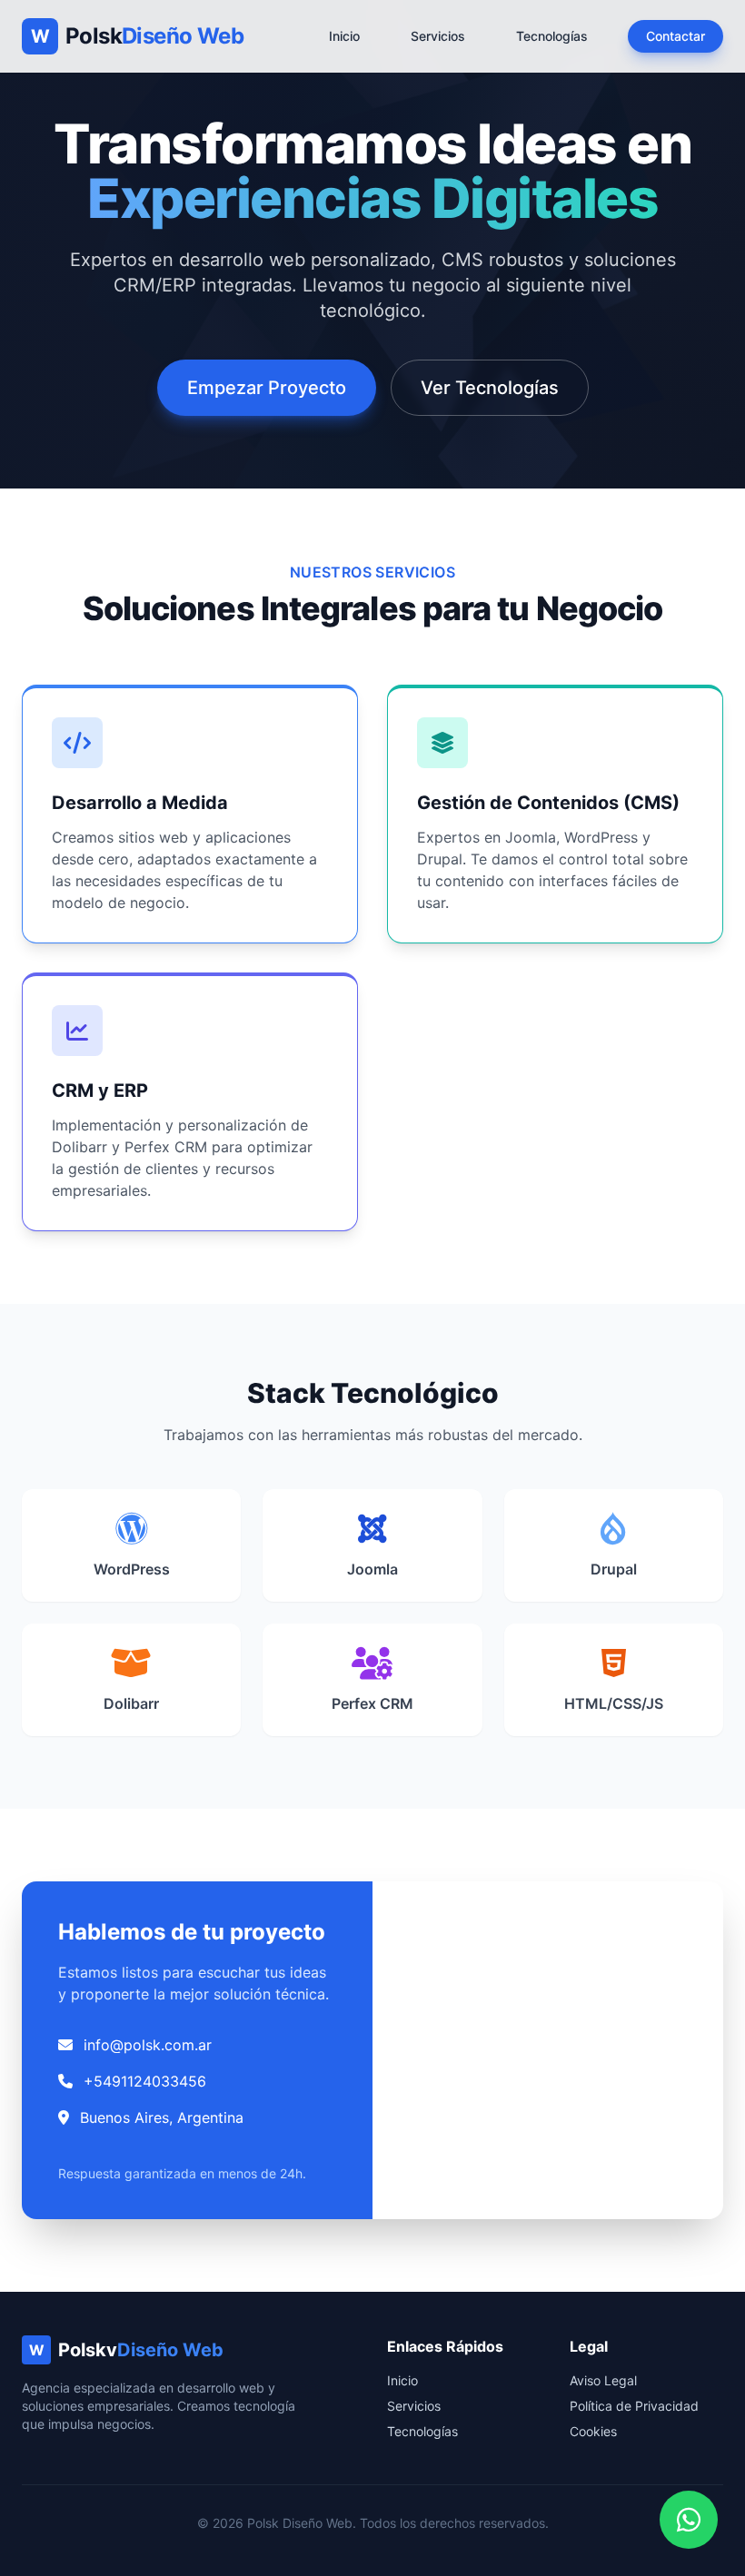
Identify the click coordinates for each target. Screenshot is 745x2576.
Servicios (438, 36)
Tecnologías (552, 36)
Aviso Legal (603, 2380)
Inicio (344, 36)
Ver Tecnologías (490, 388)
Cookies (593, 2431)
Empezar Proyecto (267, 388)
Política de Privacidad (634, 2406)
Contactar (675, 36)
